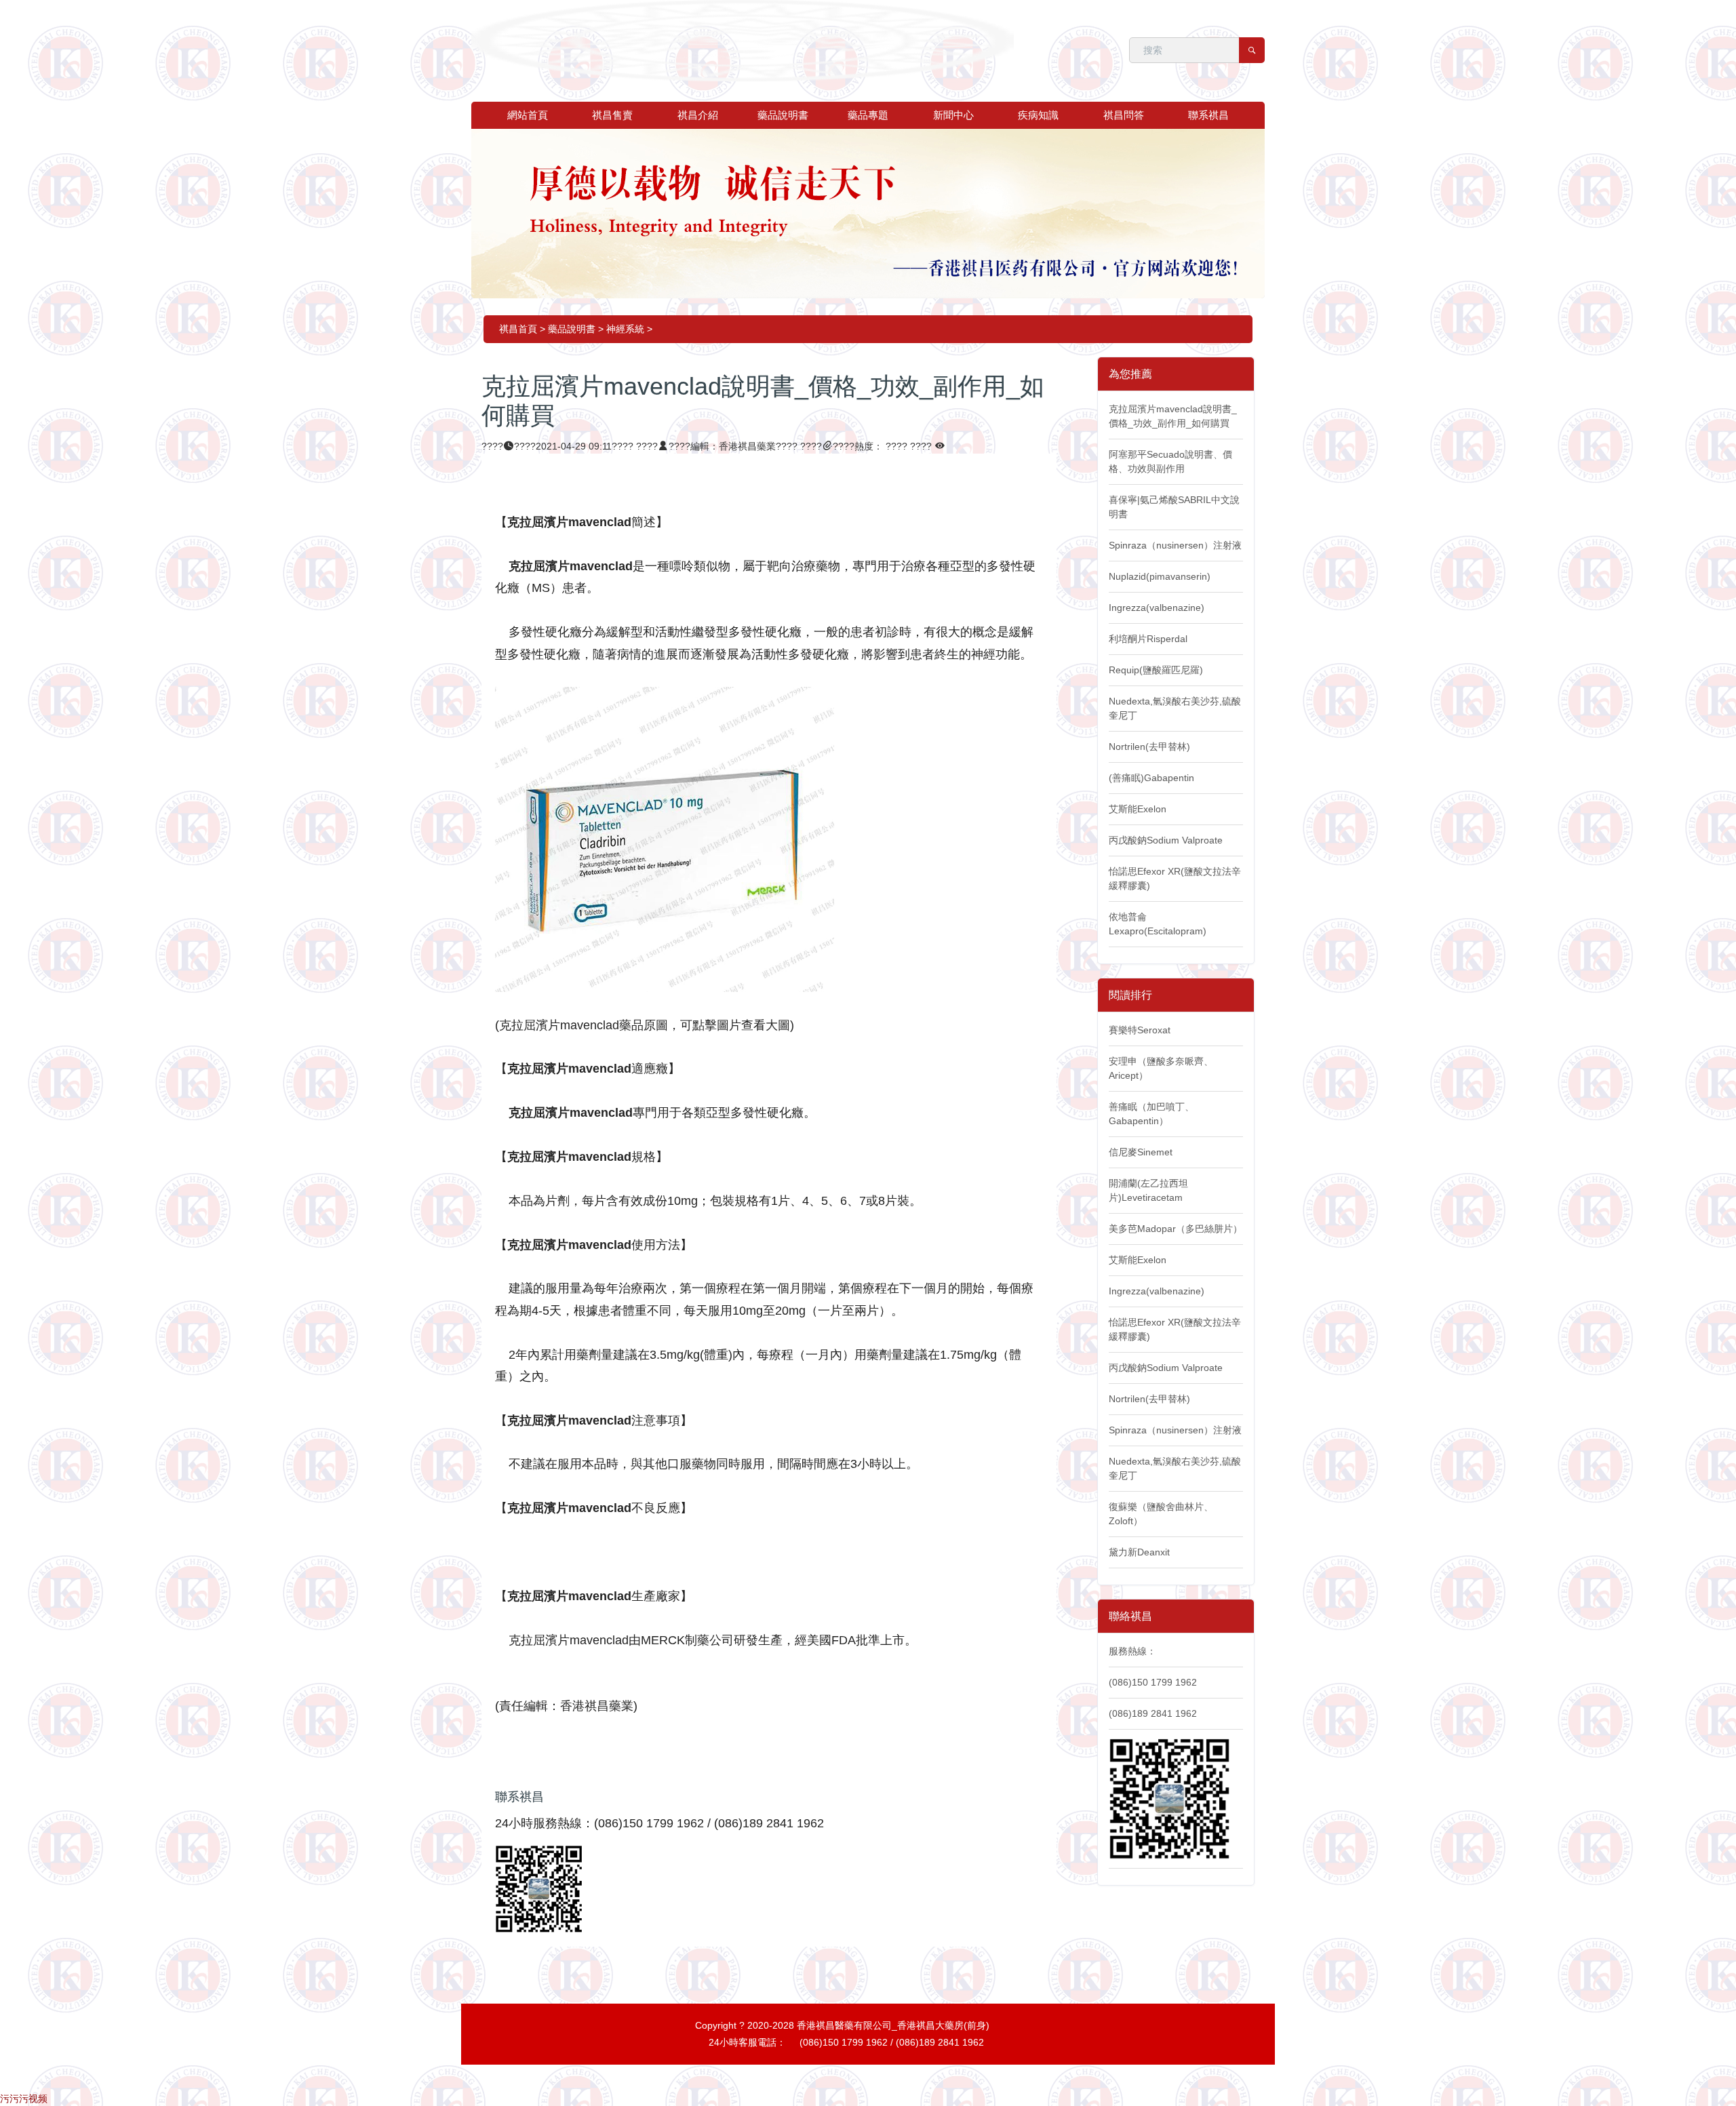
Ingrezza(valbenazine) (1157, 608)
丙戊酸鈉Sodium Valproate (1166, 840)
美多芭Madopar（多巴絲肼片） (1176, 1229)
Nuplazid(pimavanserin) (1160, 576)
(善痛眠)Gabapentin (1151, 778)
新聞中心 (953, 115)
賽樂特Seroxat (1140, 1030)
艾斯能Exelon (1138, 809)
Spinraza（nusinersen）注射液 (1175, 545)
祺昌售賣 (612, 115)
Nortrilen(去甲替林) (1149, 747)
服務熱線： (1132, 1651)
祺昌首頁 (518, 329)
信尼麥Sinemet (1141, 1152)
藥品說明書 (783, 115)
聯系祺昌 (1208, 115)
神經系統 (625, 329)
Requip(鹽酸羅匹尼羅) (1156, 670)
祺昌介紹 (698, 115)
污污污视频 (24, 2099)
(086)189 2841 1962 (1153, 1713)
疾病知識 (1038, 115)
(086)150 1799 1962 (1153, 1682)
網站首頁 (528, 115)
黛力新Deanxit (1139, 1552)
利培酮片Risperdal (1148, 639)
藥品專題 (868, 115)
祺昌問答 (1124, 115)
